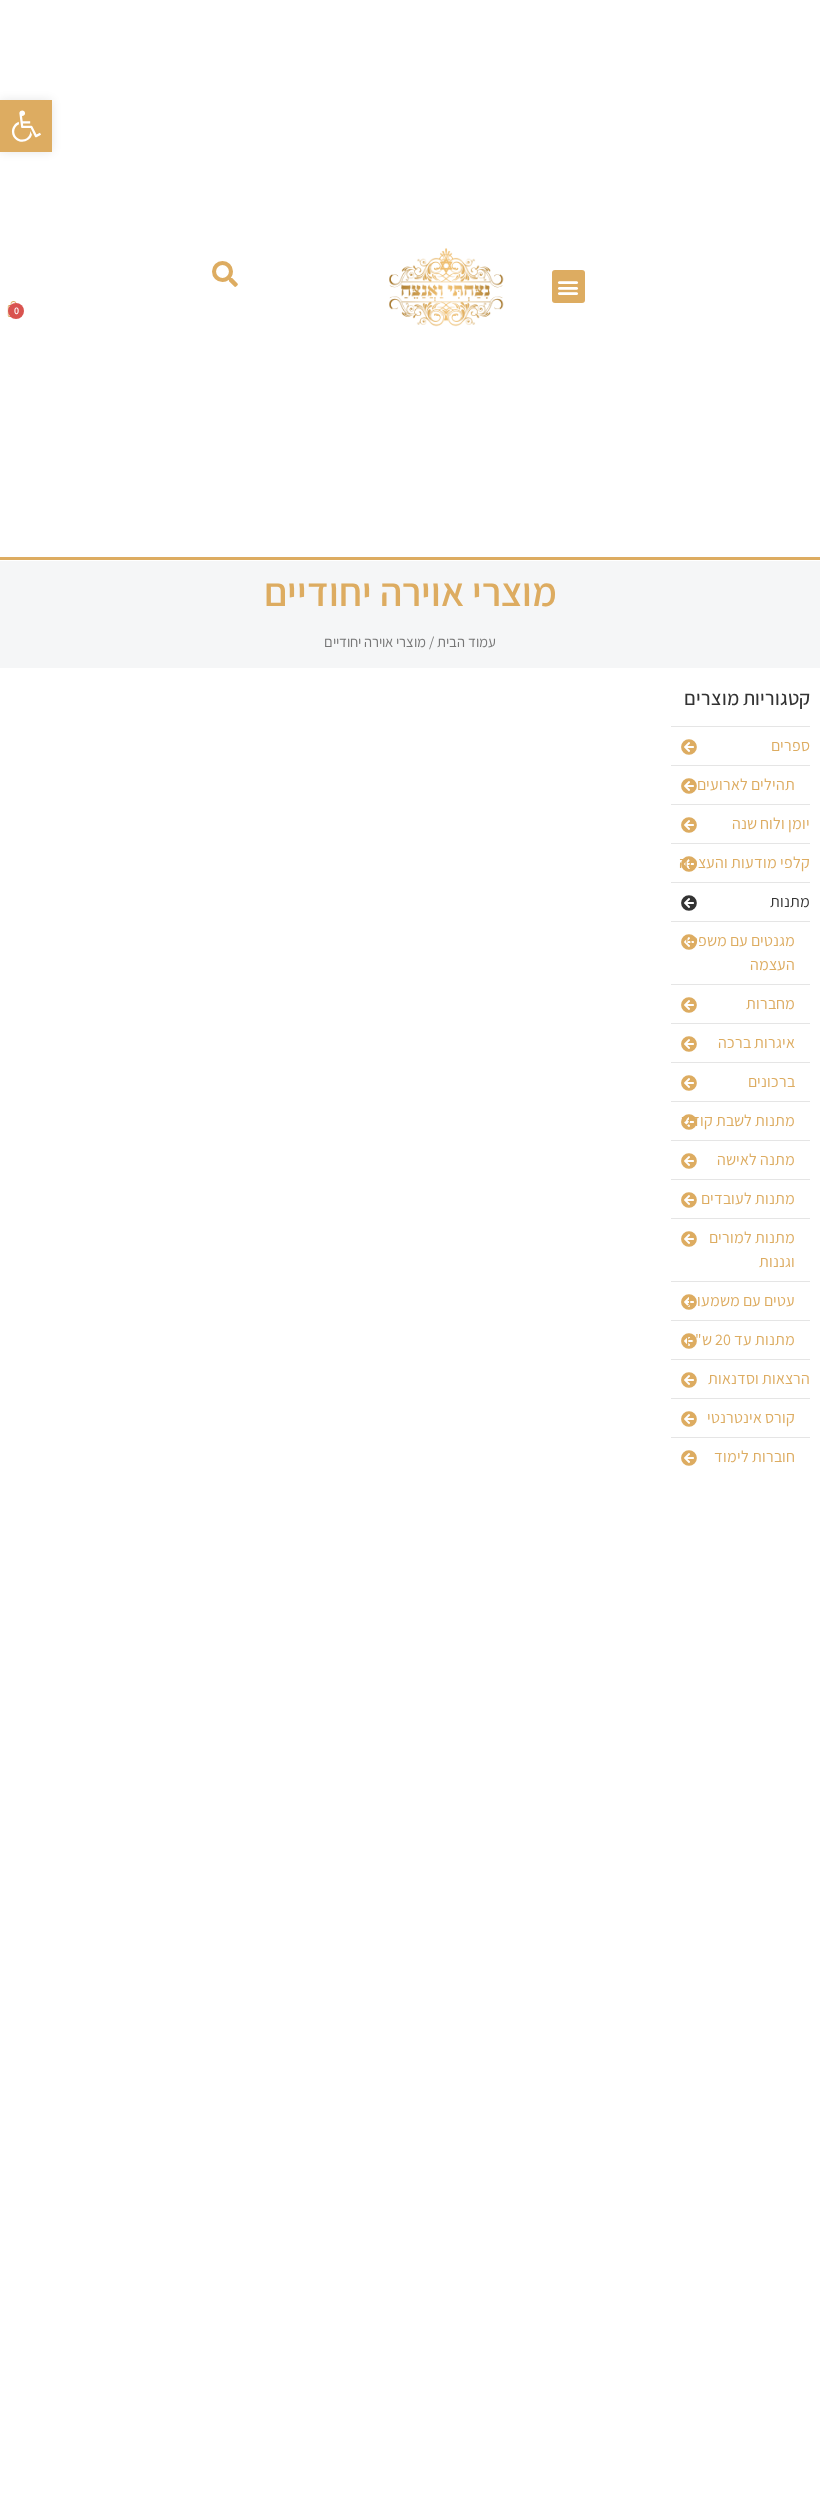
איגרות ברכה (756, 1042)
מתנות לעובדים (748, 1198)
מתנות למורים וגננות (752, 1249)
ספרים (790, 745)
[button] (26, 126)
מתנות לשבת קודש (738, 1120)
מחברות (770, 1003)
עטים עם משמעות (741, 1300)
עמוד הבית (466, 641)
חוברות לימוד (754, 1456)
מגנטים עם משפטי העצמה (740, 952)
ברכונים (771, 1081)
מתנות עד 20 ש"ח (740, 1339)
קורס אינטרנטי (751, 1417)
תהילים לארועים (746, 784)
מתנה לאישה (756, 1159)
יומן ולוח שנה (771, 823)
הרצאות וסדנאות (759, 1378)
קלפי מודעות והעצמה (744, 862)
